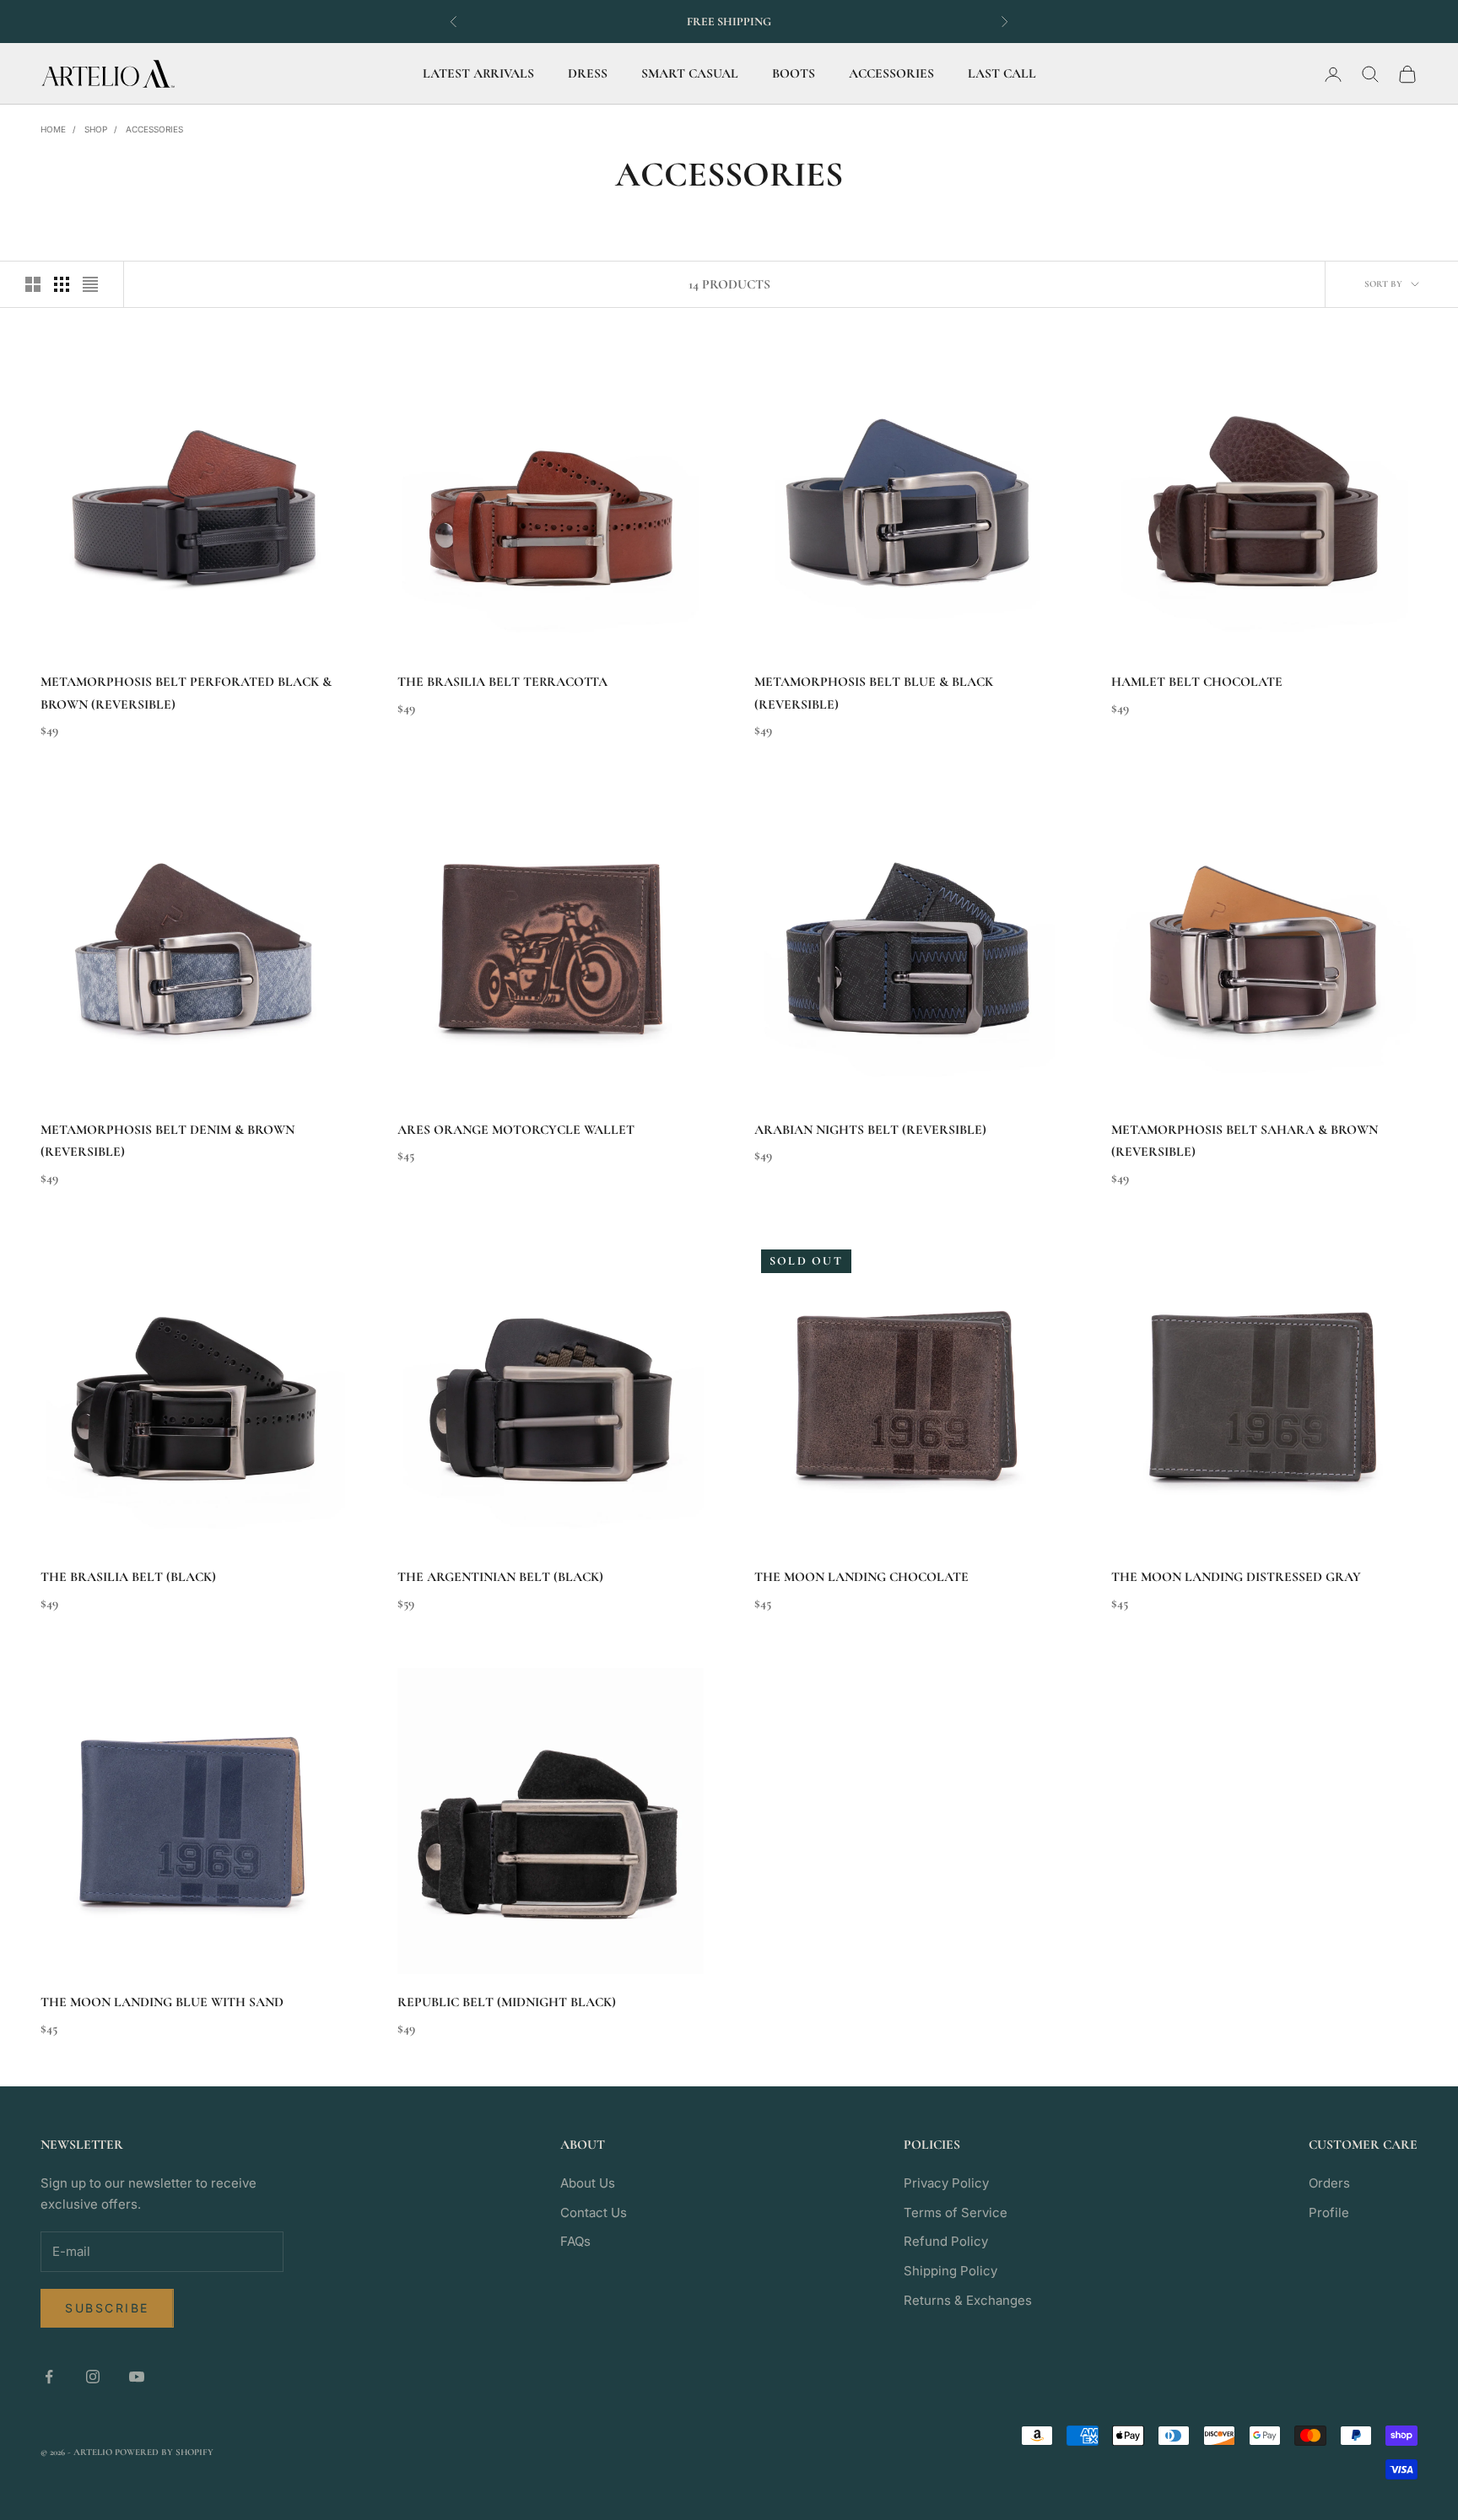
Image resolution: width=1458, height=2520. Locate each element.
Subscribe (594, 1454)
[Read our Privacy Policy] (700, 1398)
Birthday (499, 1275)
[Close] (987, 1019)
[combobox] (516, 1223)
